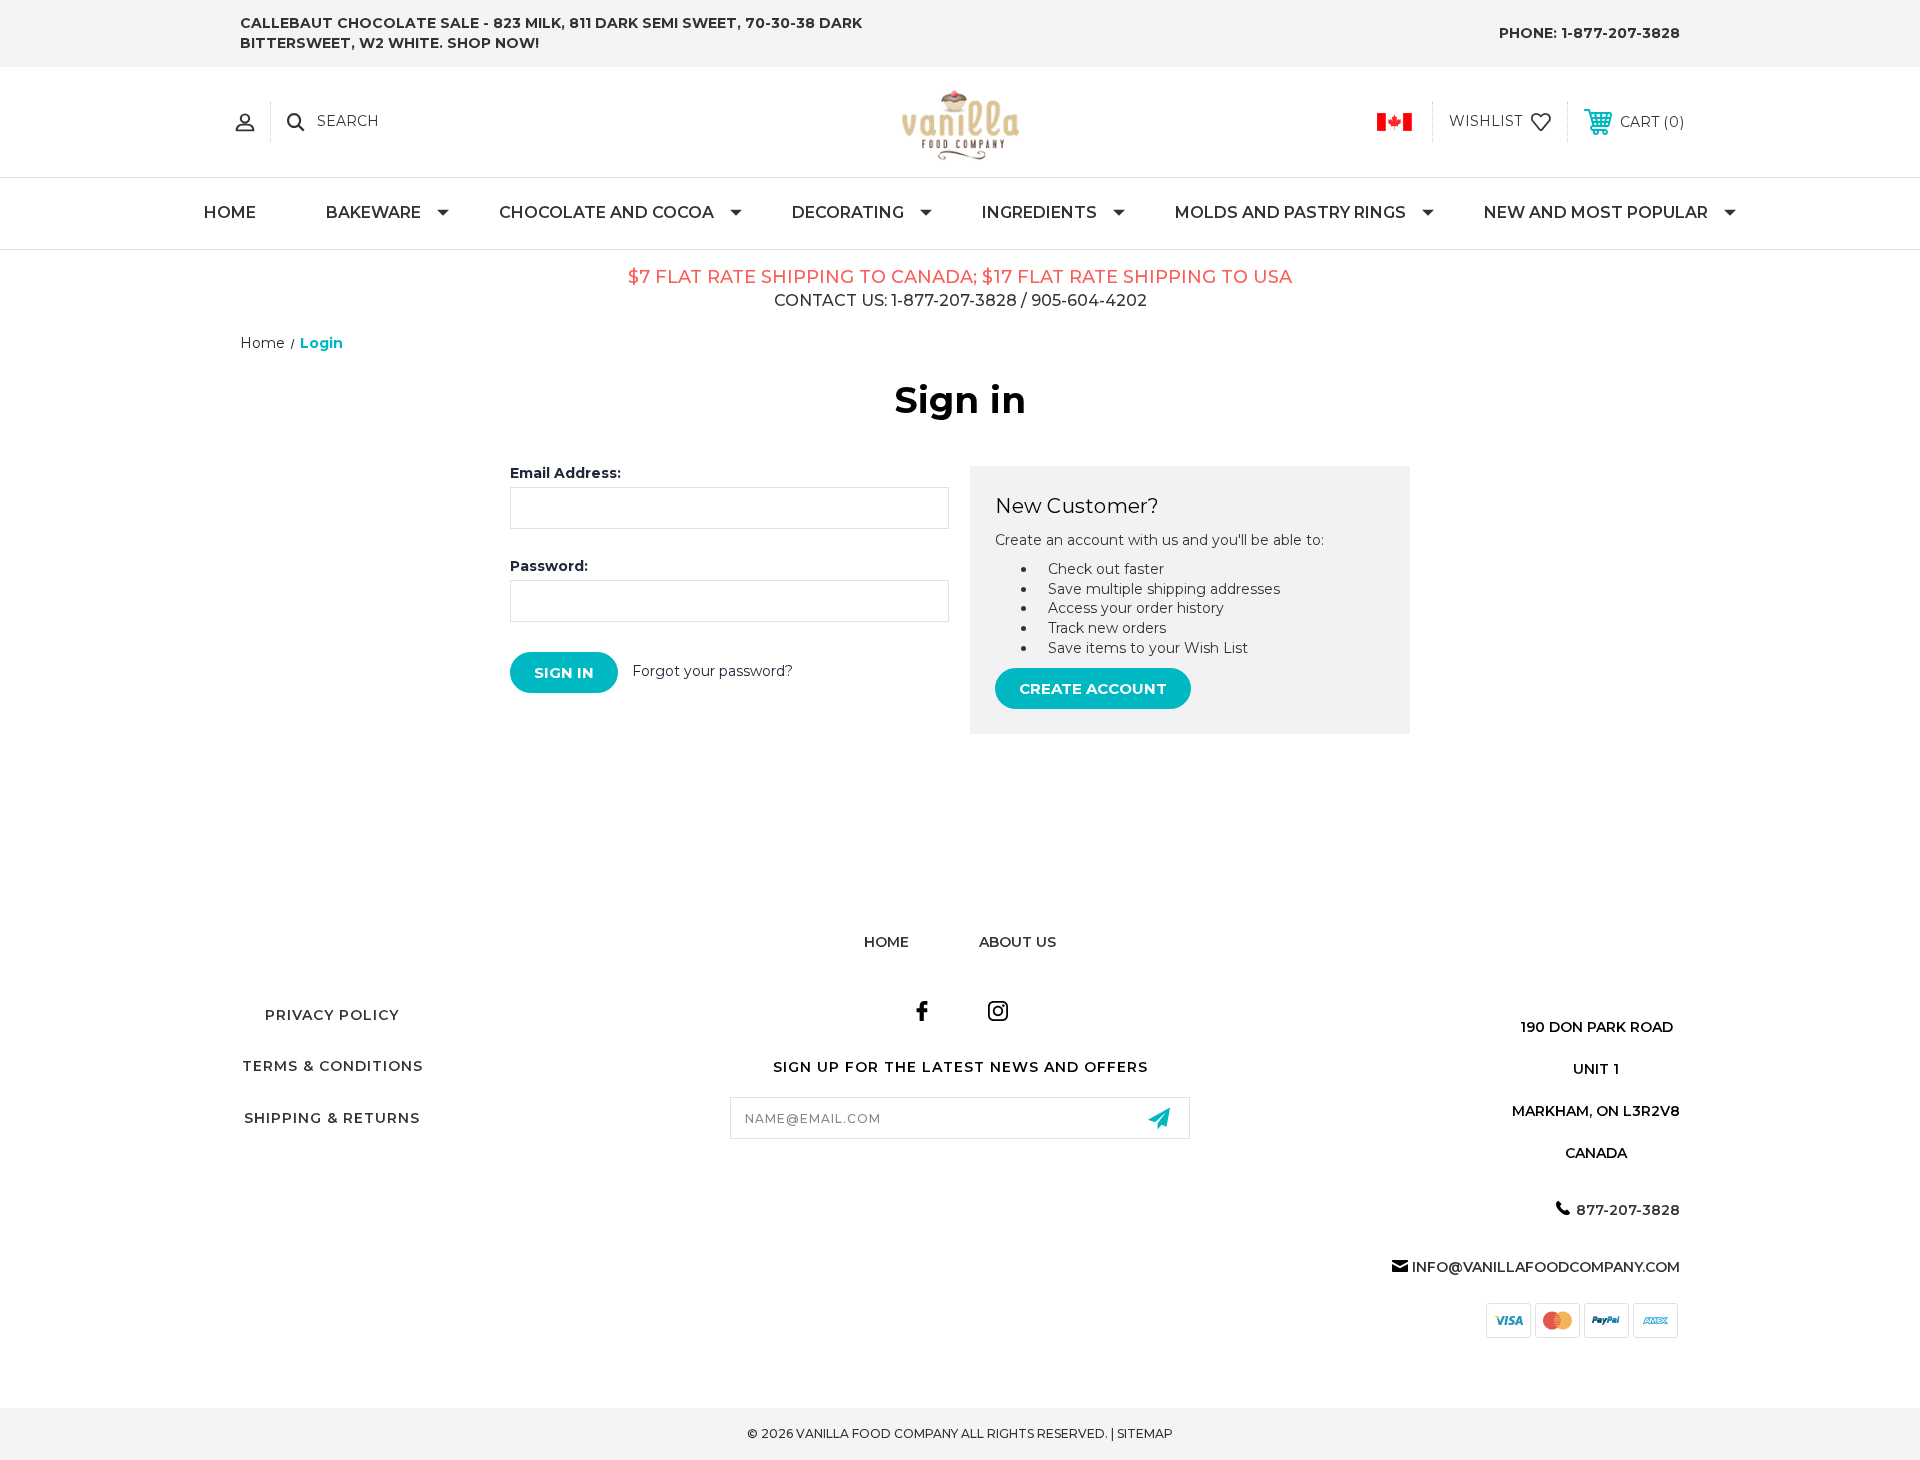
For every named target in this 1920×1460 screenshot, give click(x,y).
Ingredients (1039, 212)
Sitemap (1145, 1433)
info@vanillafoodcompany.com (1546, 1267)
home (886, 942)
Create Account (1093, 688)
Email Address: (565, 473)
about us (1017, 942)
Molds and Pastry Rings (1290, 212)
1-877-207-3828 (1620, 33)
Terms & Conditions (332, 1066)
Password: (549, 566)
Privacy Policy (332, 1015)
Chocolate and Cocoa (606, 212)
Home (230, 212)
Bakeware (373, 212)
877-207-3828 (1628, 1210)
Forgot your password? (712, 671)
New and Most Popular (1596, 212)
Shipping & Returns (332, 1118)
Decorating (848, 212)
